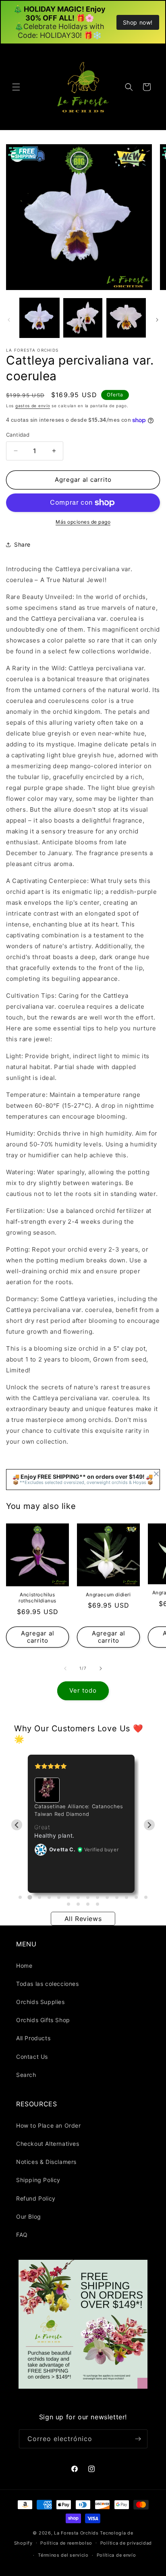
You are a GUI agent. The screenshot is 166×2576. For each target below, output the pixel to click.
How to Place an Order (49, 2125)
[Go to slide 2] (30, 1897)
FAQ (22, 2235)
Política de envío (116, 2555)
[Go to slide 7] (78, 1897)
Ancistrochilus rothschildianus (37, 1598)
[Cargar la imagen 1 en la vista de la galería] (39, 318)
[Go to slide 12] (127, 1897)
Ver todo (83, 1690)
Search (26, 2075)
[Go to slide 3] (39, 1897)
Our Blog (29, 2216)
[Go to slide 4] (49, 1897)
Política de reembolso (66, 2543)
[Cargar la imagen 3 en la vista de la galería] (126, 318)
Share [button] (22, 544)
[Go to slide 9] (98, 1897)
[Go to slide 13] (136, 1897)
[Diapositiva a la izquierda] (9, 320)
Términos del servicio (63, 2555)
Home (24, 1966)
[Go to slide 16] (78, 1904)
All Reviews (83, 1919)
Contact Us (32, 2057)
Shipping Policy (38, 2180)
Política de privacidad (126, 2543)
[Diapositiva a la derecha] (157, 320)
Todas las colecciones (48, 1984)
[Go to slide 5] (59, 1897)
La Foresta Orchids (76, 2533)
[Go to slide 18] (98, 1904)
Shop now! (138, 22)
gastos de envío (33, 406)
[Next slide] (149, 1825)
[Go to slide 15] (68, 1904)
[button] (16, 87)
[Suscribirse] (138, 2439)
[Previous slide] (17, 1825)
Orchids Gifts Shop (43, 2020)
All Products (33, 2038)
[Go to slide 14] (146, 1897)
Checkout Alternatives (48, 2144)
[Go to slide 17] (88, 1904)
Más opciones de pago (83, 522)
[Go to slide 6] (68, 1897)
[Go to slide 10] (107, 1897)
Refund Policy (36, 2198)
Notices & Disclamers (46, 2162)
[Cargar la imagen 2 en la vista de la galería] (83, 318)
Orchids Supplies (40, 2002)
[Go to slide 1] (20, 1897)
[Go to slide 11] (117, 1897)
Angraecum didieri (108, 1595)
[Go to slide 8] (88, 1897)
